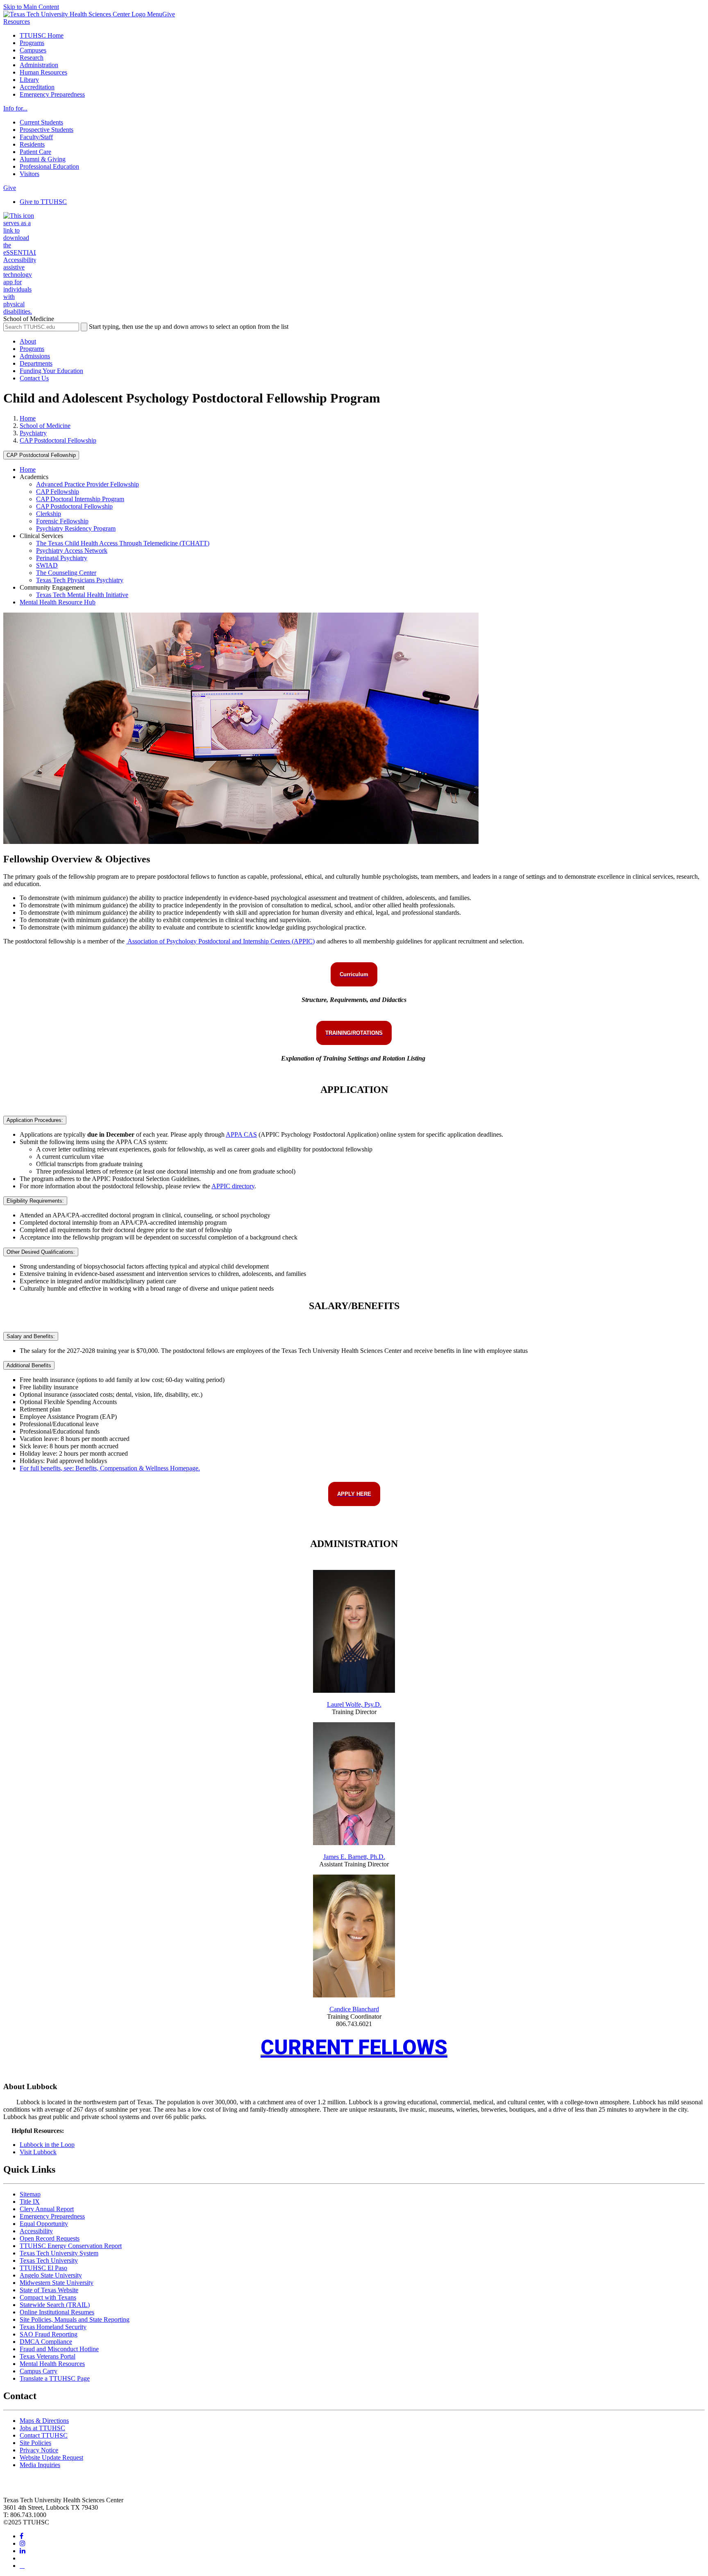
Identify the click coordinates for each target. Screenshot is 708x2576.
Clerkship (49, 514)
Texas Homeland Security (53, 2327)
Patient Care (35, 152)
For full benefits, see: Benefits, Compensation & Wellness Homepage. (110, 1468)
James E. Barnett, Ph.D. (354, 1857)
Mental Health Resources (52, 2364)
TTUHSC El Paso (43, 2268)
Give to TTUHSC (43, 202)
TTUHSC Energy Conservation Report (71, 2246)
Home (28, 418)
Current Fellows (354, 2047)
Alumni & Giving (43, 159)
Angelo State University (51, 2275)
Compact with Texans (48, 2297)
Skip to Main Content (31, 7)
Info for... (15, 108)
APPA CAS (241, 1134)
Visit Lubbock (38, 2152)
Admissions (35, 356)
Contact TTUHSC (44, 2435)
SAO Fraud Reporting (49, 2334)
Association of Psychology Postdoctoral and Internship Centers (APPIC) (220, 941)
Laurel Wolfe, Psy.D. (354, 1704)
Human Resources (43, 72)
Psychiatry (33, 433)
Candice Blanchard (354, 2009)
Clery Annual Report (47, 2209)
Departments (36, 363)
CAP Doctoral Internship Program (80, 499)
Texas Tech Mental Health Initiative (82, 595)
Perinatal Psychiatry (62, 558)
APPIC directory (233, 1186)
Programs (32, 43)
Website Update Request (51, 2457)
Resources (17, 21)
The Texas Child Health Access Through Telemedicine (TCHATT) (123, 543)
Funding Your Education (51, 371)
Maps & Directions (44, 2421)
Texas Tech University (49, 2261)
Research (32, 58)
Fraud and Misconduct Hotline (59, 2349)
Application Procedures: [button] (35, 1120)
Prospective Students (47, 130)
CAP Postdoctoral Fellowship (58, 440)
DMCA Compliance (46, 2342)
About (28, 341)
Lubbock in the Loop (47, 2145)
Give (169, 14)
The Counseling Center (66, 573)
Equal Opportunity (44, 2224)
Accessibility (36, 2231)
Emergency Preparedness (52, 94)
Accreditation (37, 87)
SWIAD (47, 565)
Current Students (41, 122)
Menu (155, 14)
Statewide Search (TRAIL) (55, 2305)
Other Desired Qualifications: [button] (41, 1252)
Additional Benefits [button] (29, 1365)
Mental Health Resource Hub (58, 602)
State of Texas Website (49, 2290)
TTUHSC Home (42, 35)
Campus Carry (39, 2371)
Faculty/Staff (36, 137)
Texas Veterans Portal (48, 2356)
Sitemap (30, 2194)
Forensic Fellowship (62, 521)
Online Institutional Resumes (57, 2312)
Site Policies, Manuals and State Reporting (75, 2319)
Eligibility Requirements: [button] (35, 1201)
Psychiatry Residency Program (76, 528)
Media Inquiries (40, 2465)
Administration (39, 65)
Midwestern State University (57, 2283)
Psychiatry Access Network (72, 551)
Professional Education (49, 166)
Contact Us (34, 378)
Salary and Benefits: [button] (31, 1336)
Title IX (30, 2202)
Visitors (29, 174)
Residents (32, 144)
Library (29, 80)
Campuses (33, 50)
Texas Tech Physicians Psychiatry (80, 580)
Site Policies (35, 2443)
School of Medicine (45, 426)
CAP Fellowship (58, 492)
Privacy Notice (39, 2450)
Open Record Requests (50, 2238)
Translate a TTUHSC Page (55, 2378)
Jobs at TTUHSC (42, 2428)
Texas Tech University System (59, 2253)
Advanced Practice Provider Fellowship (87, 484)
